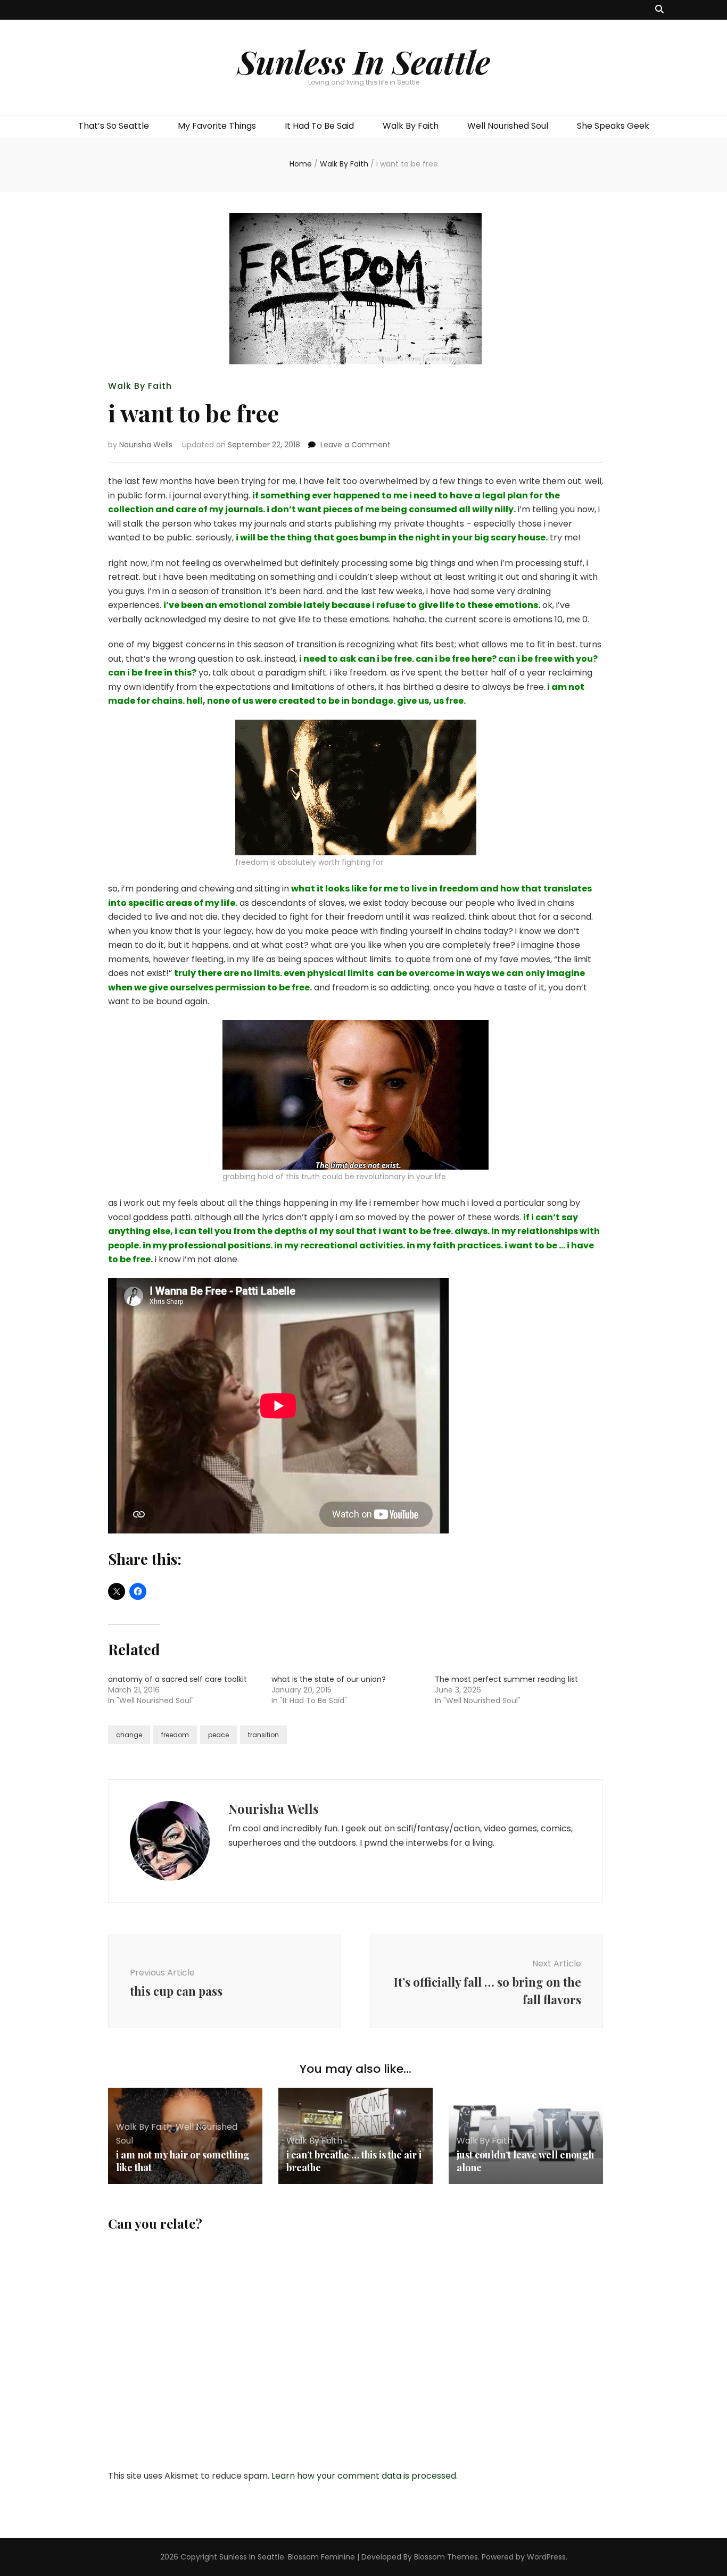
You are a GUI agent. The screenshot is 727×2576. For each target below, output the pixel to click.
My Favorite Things (217, 126)
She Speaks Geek (613, 126)
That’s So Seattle (114, 126)
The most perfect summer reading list (506, 1679)
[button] (356, 787)
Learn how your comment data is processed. (365, 2476)
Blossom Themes (446, 2557)
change (129, 1735)
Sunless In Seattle (364, 61)
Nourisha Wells (146, 445)
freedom (175, 1735)
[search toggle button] (659, 10)
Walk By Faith (411, 126)
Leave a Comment (356, 445)
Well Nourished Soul (508, 126)
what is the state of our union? (329, 1679)
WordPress (546, 2557)
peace (218, 1735)
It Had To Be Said (319, 126)
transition (263, 1735)
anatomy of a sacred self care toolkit (177, 1679)
